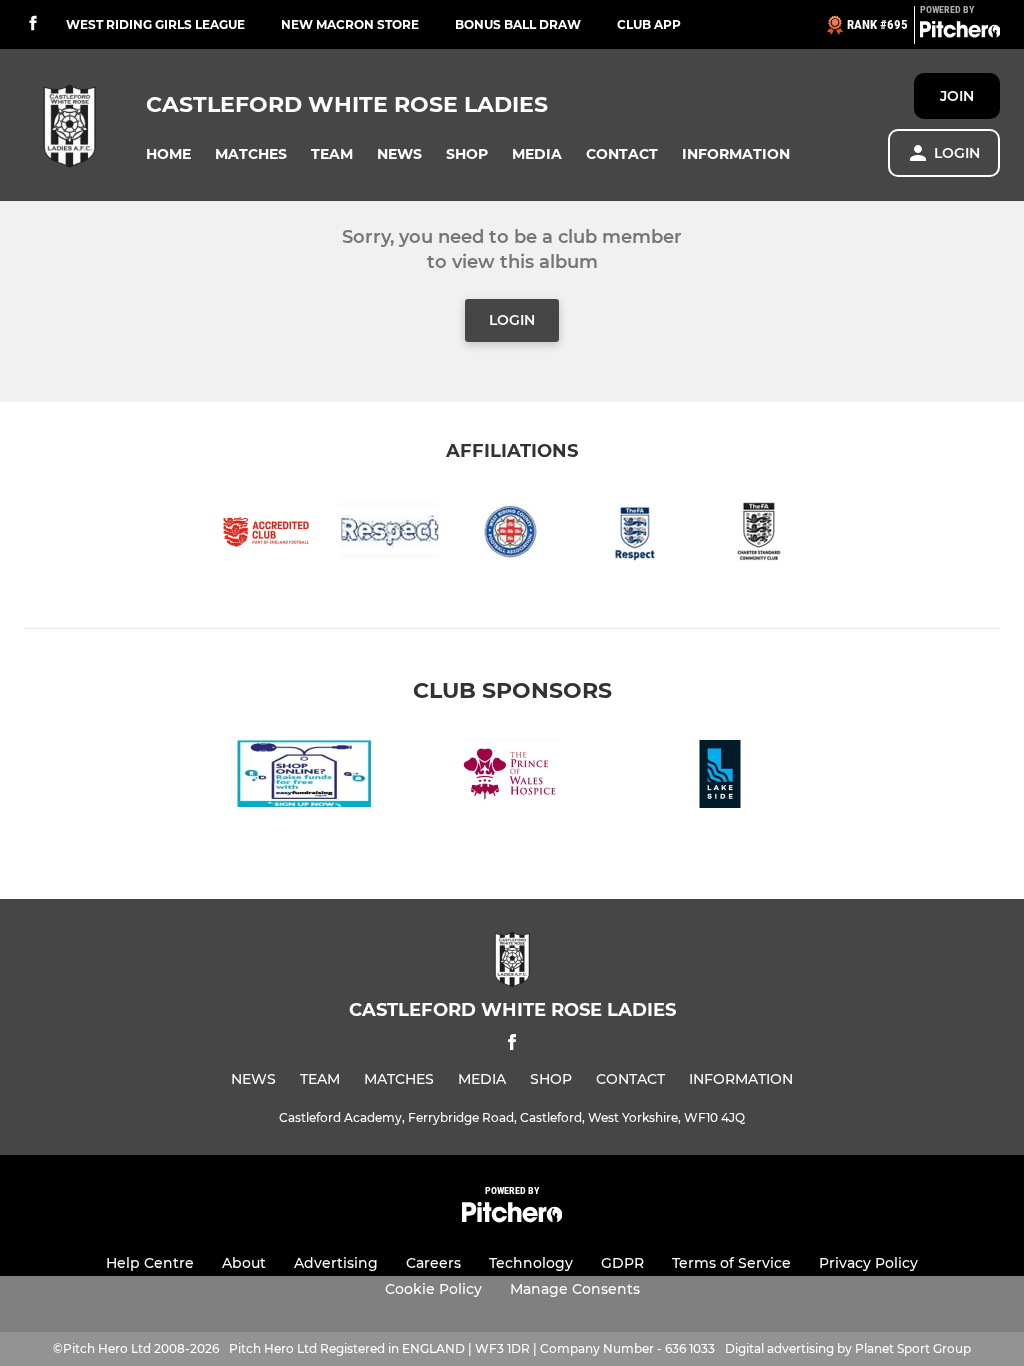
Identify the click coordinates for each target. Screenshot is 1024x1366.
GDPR (622, 1263)
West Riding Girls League (155, 24)
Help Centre (150, 1263)
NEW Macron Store (350, 24)
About (244, 1263)
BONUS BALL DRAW (518, 24)
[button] (168, 154)
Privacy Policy (868, 1263)
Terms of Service (731, 1263)
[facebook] (33, 24)
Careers (433, 1263)
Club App (649, 24)
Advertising (336, 1263)
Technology (531, 1263)
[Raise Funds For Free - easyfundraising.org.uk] (304, 777)
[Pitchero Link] (960, 33)
